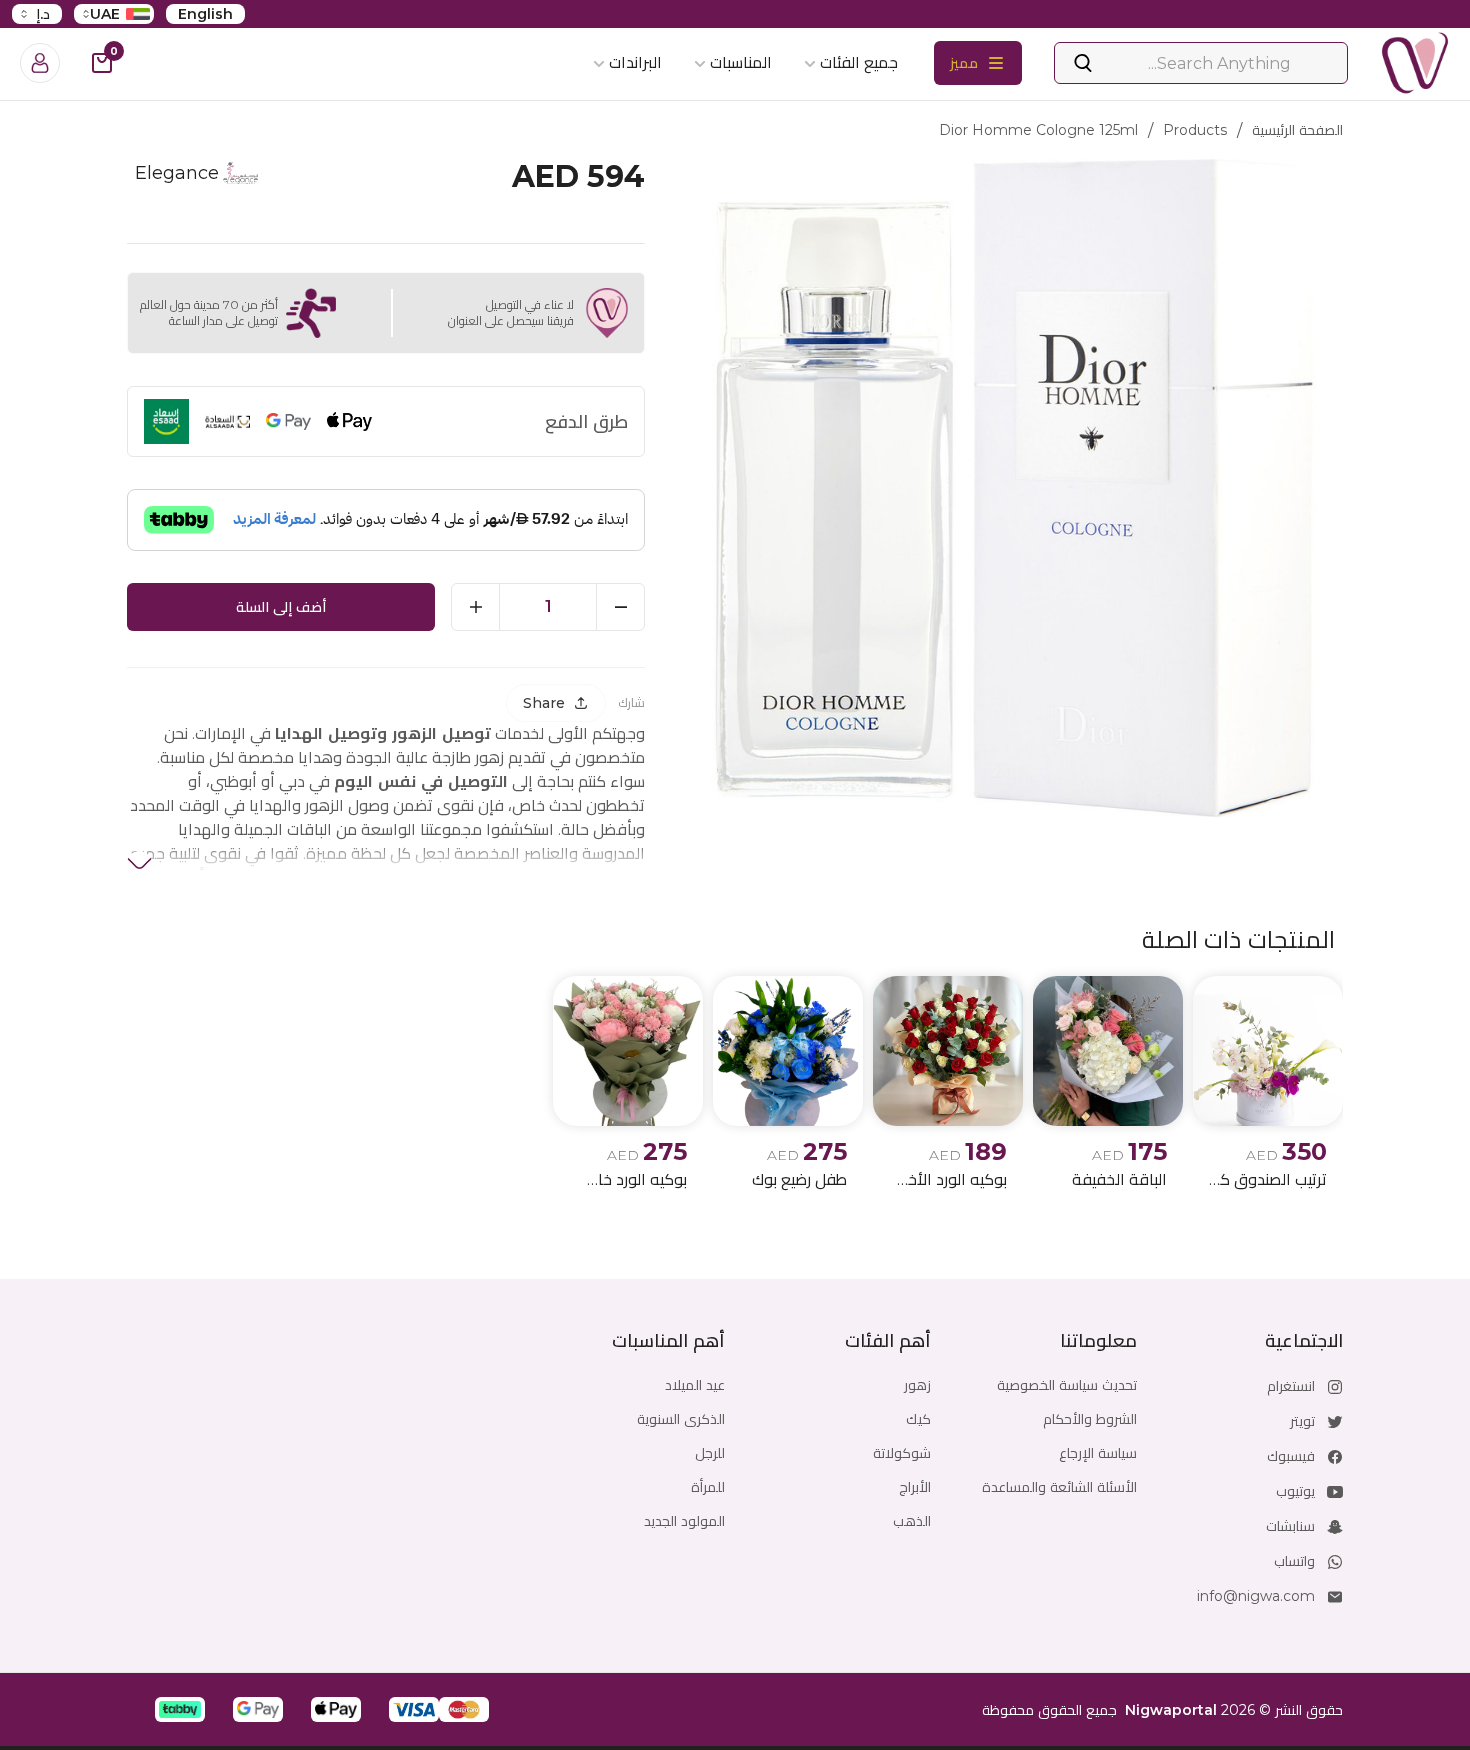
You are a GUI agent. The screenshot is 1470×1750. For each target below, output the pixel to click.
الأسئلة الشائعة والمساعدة (1059, 1487)
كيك (918, 1419)
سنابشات (1290, 1526)
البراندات (635, 62)
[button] (464, 1709)
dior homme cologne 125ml (1038, 130)
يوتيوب (1295, 1491)
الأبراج (915, 1487)
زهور (917, 1385)
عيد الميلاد (695, 1385)
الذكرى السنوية (681, 1419)
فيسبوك (1291, 1456)
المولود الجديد (684, 1521)
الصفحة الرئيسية (1297, 130)
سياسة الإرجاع (1098, 1453)
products (1195, 130)
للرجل (710, 1453)
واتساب (1294, 1561)
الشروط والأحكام (1090, 1419)
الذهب (912, 1521)
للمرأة (708, 1487)
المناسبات (741, 62)
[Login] (40, 63)
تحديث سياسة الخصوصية (1067, 1385)
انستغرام (1291, 1386)
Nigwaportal (1171, 1710)
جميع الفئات (859, 62)
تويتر (1302, 1421)
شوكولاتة (902, 1453)
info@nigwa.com (1256, 1596)
